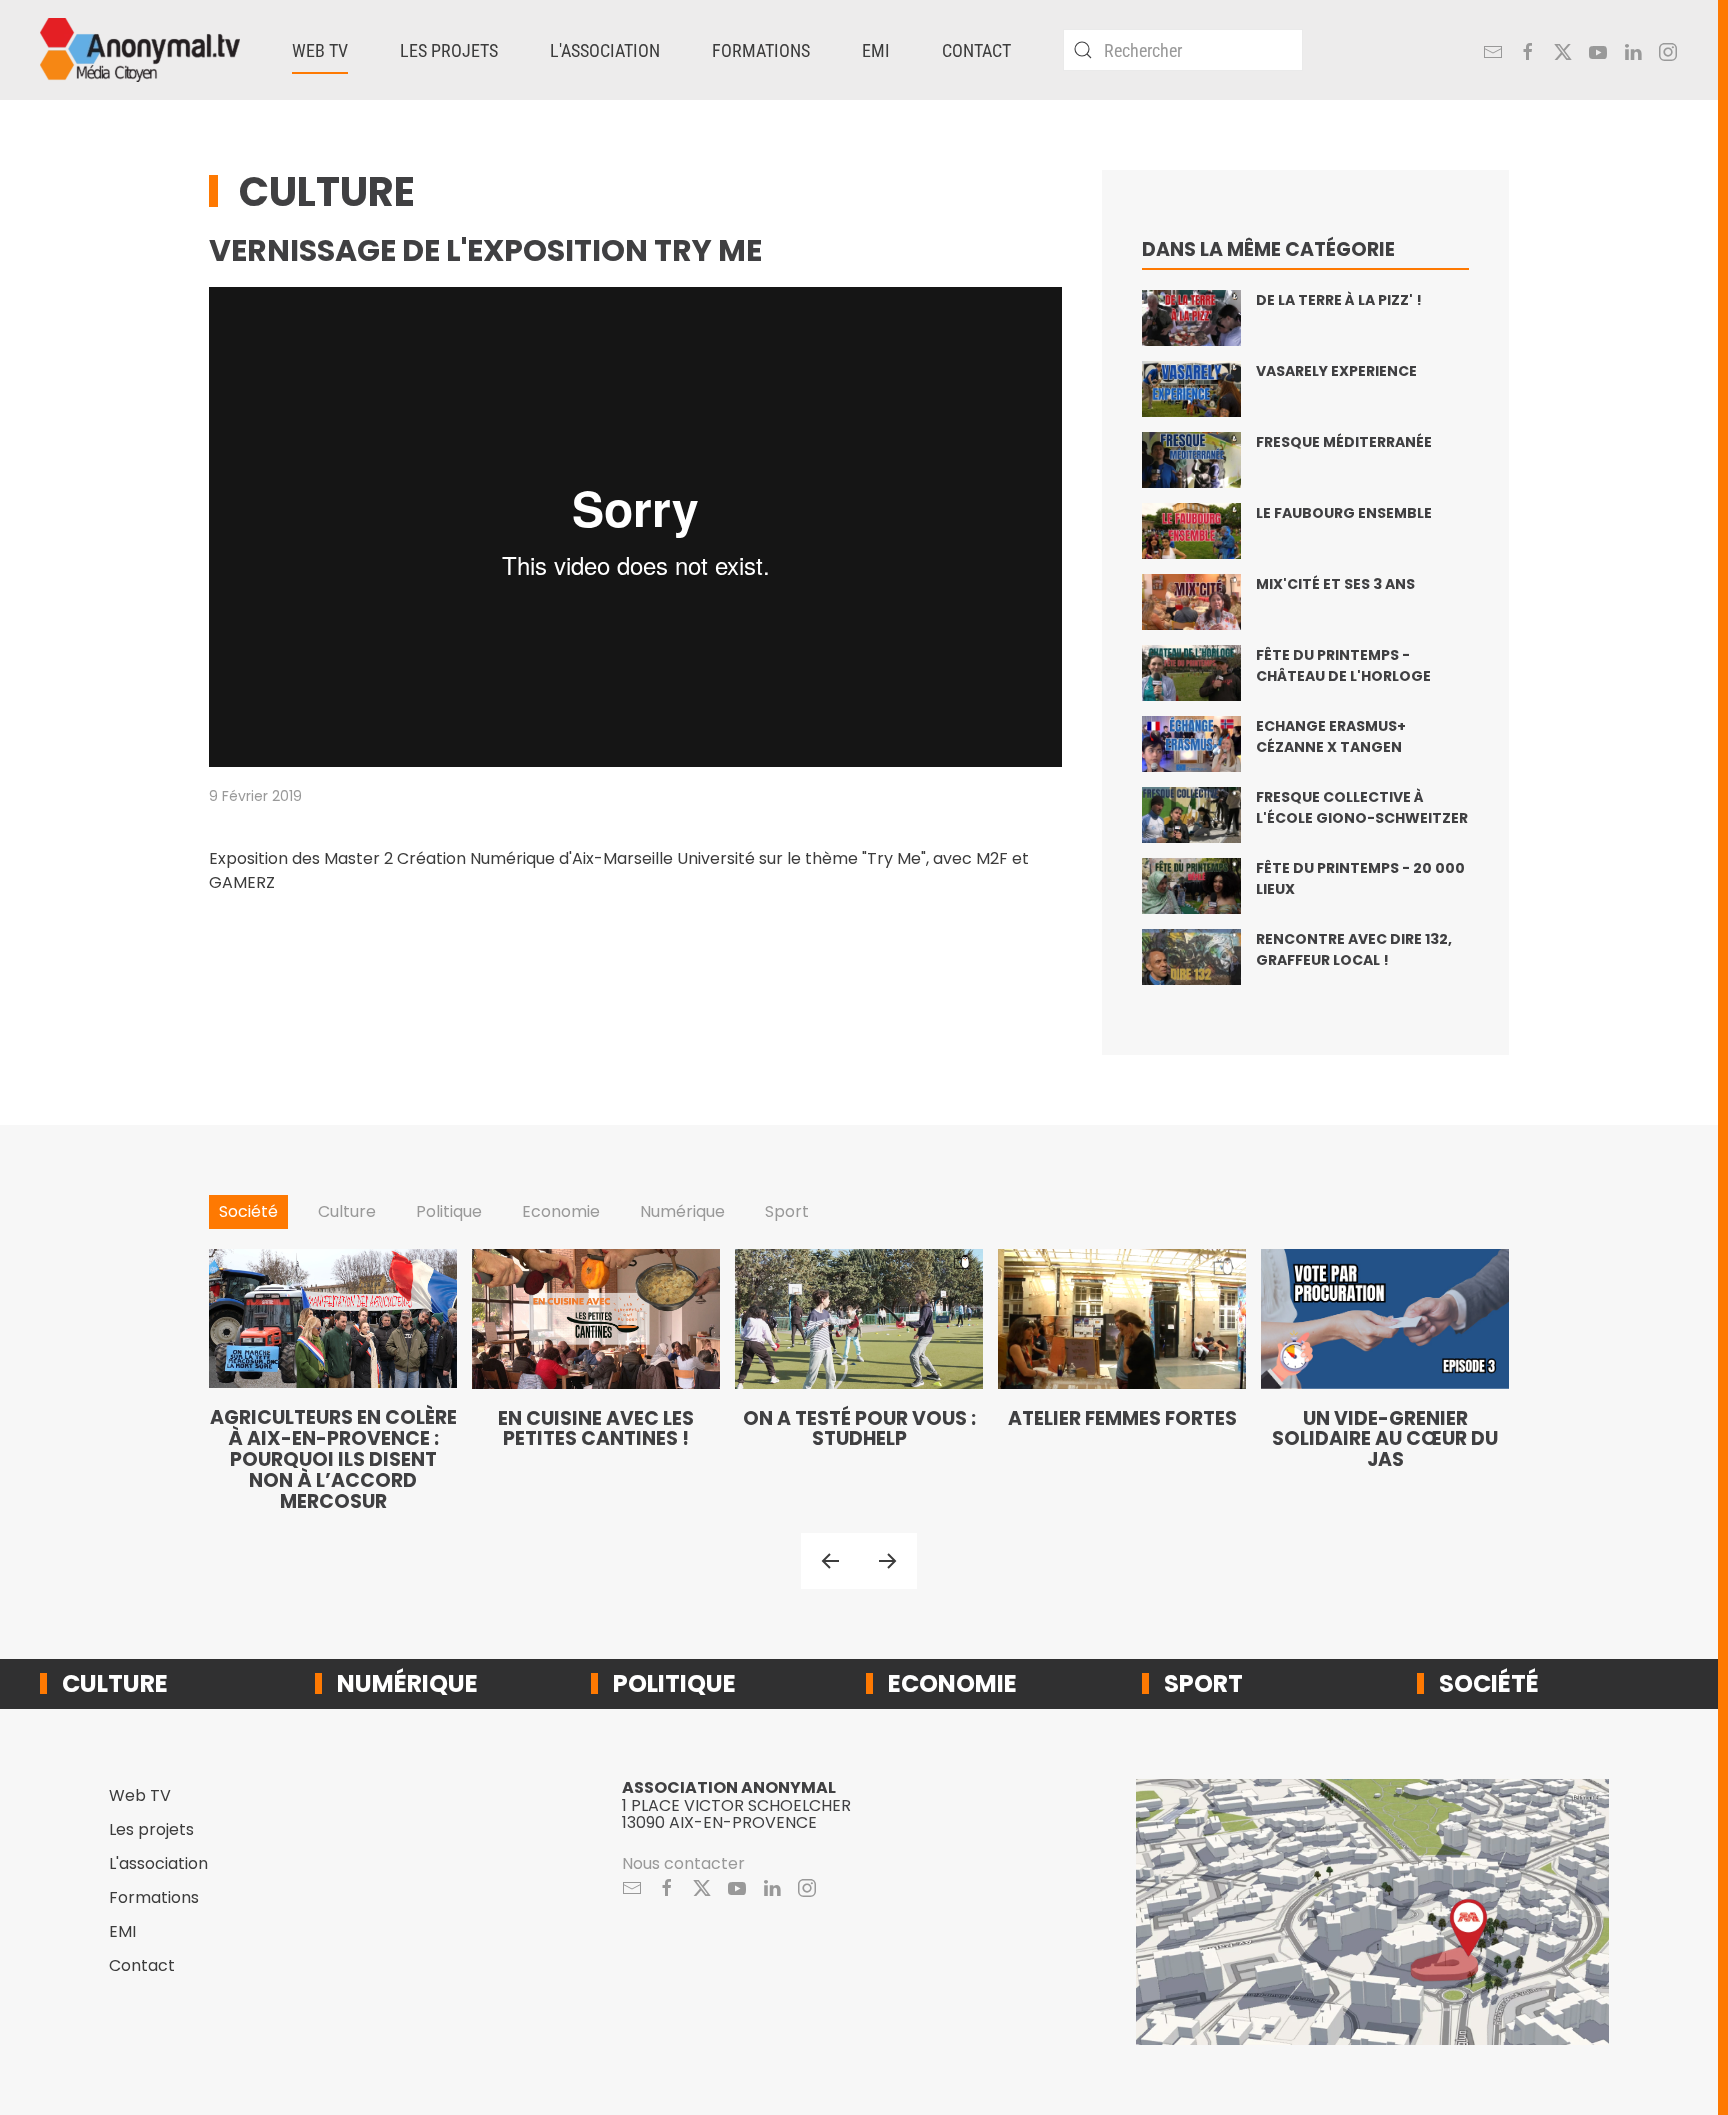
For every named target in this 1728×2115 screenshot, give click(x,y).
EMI (876, 50)
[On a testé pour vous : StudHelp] (859, 1381)
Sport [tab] (787, 1211)
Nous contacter (683, 1863)
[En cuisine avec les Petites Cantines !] (596, 1381)
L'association (158, 1863)
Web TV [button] (320, 50)
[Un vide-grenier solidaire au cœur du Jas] (1385, 1381)
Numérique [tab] (682, 1211)
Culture (327, 192)
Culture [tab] (347, 1211)
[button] (830, 1561)
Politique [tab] (449, 1211)
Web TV (140, 1795)
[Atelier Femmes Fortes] (1122, 1381)
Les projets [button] (449, 50)
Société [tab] (248, 1211)
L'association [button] (605, 50)
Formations (761, 50)
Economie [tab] (561, 1211)
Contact (976, 50)
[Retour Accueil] (140, 50)
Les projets (151, 1829)
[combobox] (1183, 50)
